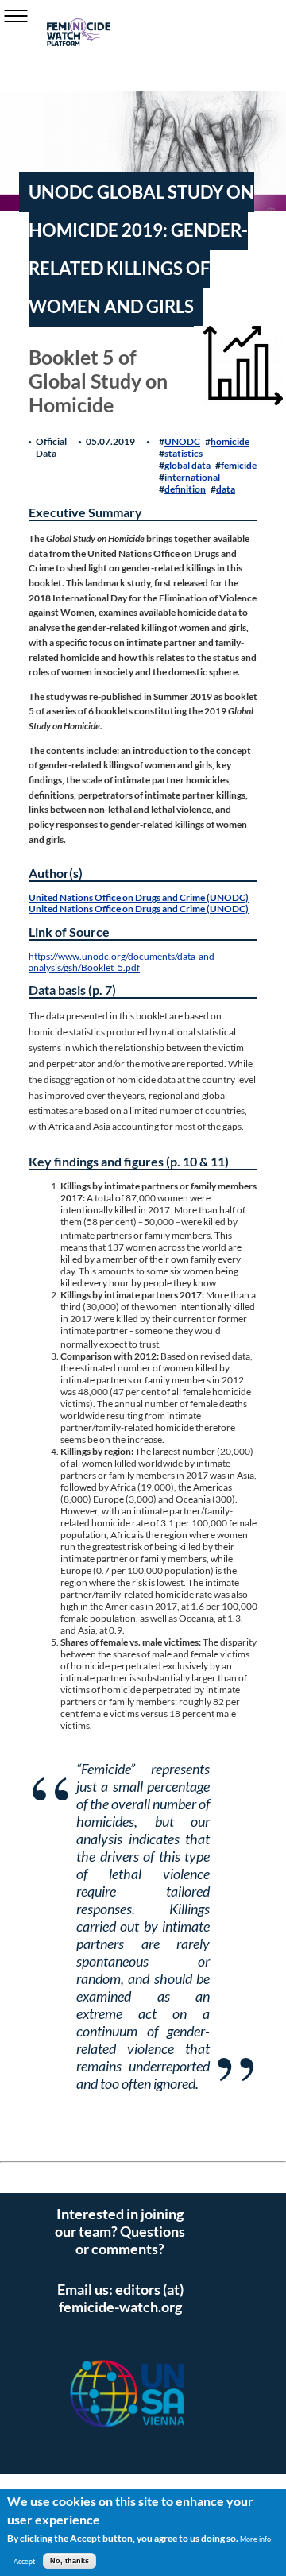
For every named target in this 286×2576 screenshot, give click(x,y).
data (226, 489)
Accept (24, 2561)
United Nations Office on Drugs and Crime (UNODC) (139, 897)
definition (185, 489)
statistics (184, 453)
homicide (230, 441)
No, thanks (70, 2561)
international (192, 477)
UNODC (182, 441)
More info (255, 2539)
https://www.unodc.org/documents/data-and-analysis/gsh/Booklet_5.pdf (123, 961)
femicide (239, 465)
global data (187, 465)
